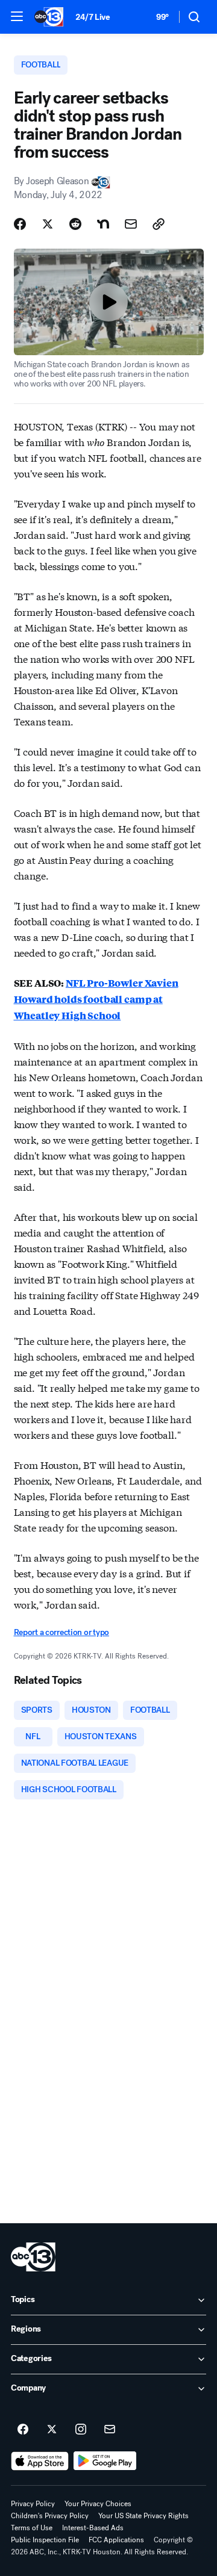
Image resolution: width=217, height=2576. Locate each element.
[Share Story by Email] (131, 224)
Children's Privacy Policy (50, 2516)
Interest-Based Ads (93, 2528)
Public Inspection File (45, 2540)
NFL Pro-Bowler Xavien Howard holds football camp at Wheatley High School (96, 999)
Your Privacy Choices (98, 2504)
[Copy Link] (159, 224)
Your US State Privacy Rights (143, 2516)
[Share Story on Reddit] (75, 224)
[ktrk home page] (33, 2257)
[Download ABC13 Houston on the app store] (40, 2461)
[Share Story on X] (48, 224)
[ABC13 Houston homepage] (49, 17)
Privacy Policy (33, 2504)
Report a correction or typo (61, 1632)
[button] (17, 16)
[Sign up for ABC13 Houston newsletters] (110, 2430)
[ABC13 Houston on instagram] (81, 2430)
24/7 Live (93, 17)
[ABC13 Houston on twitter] (52, 2430)
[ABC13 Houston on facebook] (23, 2430)
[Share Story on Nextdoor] (103, 224)
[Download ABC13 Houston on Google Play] (105, 2461)
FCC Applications (116, 2540)
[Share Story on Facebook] (20, 224)
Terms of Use (32, 2528)
